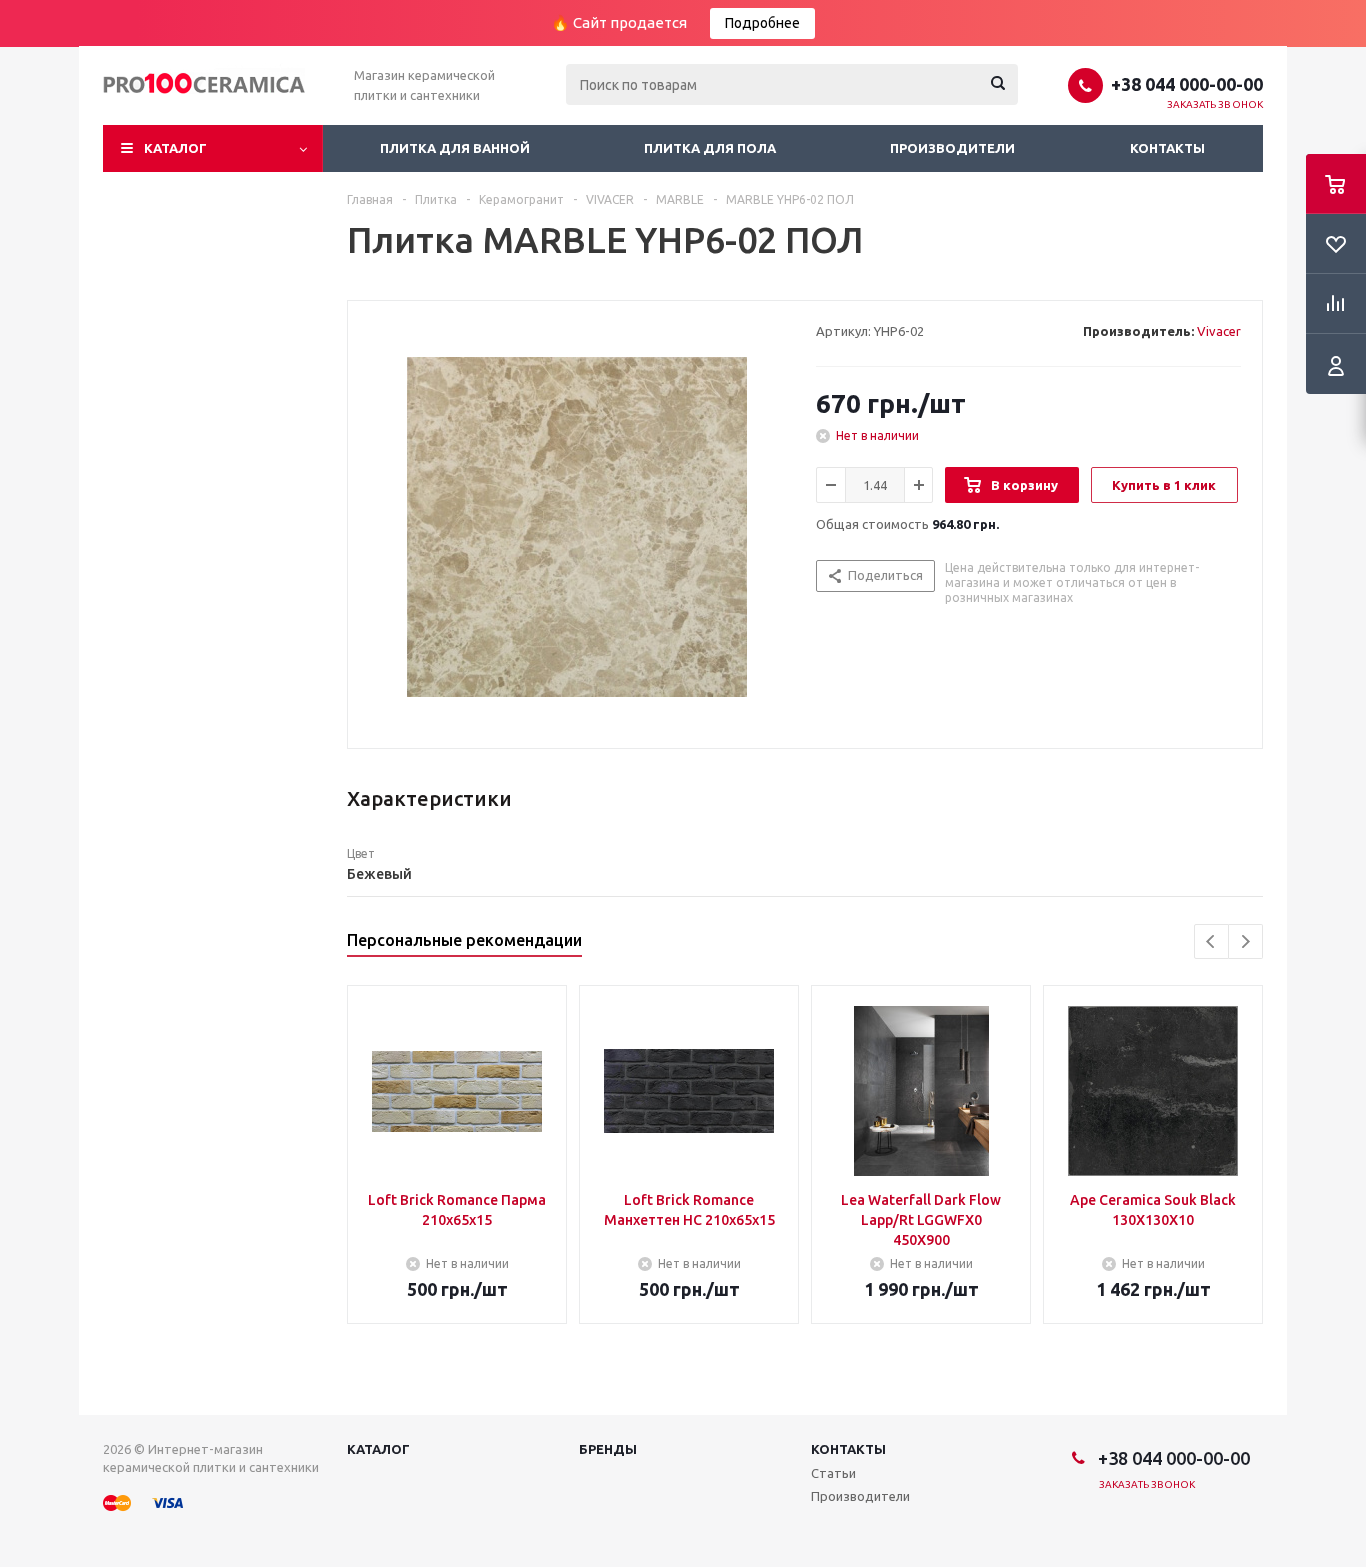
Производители (952, 148)
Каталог (175, 148)
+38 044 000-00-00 (1187, 84)
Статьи (833, 1473)
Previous (1211, 941)
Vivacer (1219, 331)
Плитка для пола (710, 148)
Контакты (1167, 148)
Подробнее (762, 23)
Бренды (608, 1449)
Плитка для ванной (455, 148)
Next (1245, 941)
